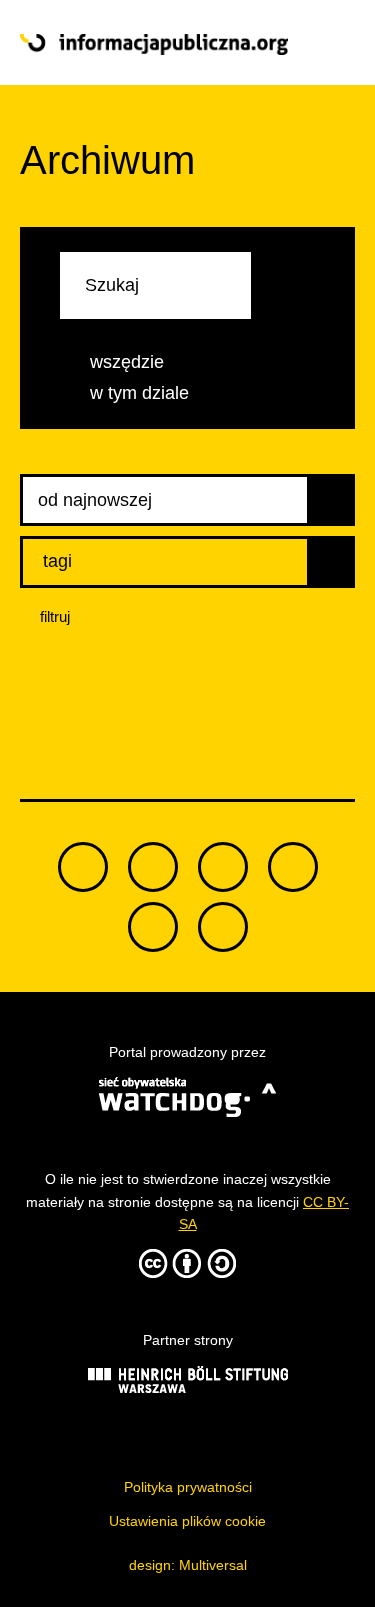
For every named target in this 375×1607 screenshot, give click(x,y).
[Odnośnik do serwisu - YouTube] (293, 867)
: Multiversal (188, 1565)
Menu (321, 43)
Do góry (188, 735)
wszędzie (127, 362)
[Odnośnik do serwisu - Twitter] (153, 867)
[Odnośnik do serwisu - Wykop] (153, 927)
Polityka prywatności (188, 1487)
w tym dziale (139, 393)
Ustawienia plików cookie (187, 1521)
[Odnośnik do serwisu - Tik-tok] (83, 867)
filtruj (55, 616)
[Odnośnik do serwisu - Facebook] (223, 867)
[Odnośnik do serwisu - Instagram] (223, 927)
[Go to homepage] (154, 44)
